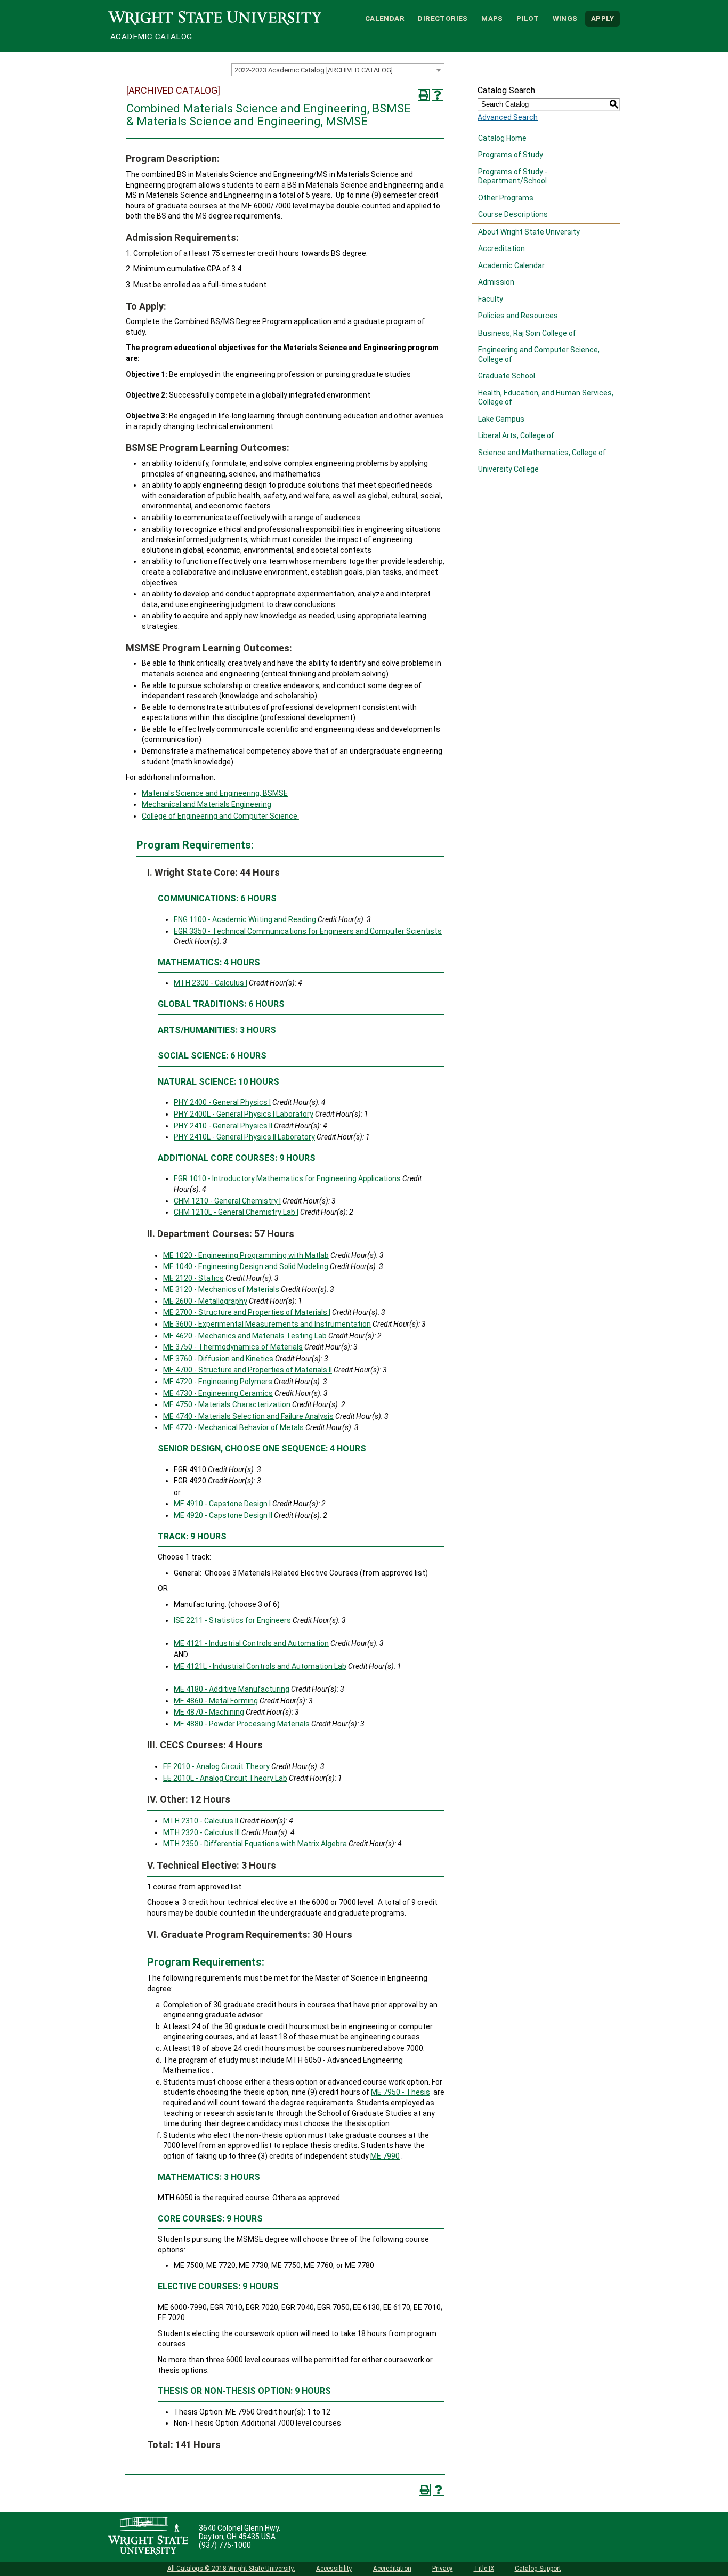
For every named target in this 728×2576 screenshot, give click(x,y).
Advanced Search (508, 117)
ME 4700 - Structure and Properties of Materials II (248, 1370)
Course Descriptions (513, 214)
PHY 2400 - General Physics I (222, 1102)
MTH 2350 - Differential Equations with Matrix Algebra (255, 1844)
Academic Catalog (151, 37)
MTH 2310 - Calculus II (201, 1821)
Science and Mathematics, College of (542, 453)
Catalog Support (538, 2569)
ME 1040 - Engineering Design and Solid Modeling (246, 1266)
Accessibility (334, 2569)
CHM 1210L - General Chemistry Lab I (236, 1212)
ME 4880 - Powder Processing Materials (242, 1724)
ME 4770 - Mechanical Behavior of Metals (233, 1427)
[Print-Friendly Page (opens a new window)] (424, 95)
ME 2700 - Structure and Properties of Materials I (247, 1312)
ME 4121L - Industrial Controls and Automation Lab (260, 1666)
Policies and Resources (518, 316)
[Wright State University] (148, 2537)
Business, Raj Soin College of (527, 333)
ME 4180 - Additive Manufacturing (232, 1689)
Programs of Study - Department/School (513, 176)
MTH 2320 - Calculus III (201, 1832)
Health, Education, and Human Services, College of (546, 398)
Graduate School (507, 376)
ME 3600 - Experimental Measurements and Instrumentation (267, 1324)
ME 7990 (385, 2156)
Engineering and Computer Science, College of (539, 354)
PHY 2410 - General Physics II (223, 1126)
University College (508, 469)
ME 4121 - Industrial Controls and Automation (251, 1643)
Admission (496, 282)
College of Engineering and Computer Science (220, 816)
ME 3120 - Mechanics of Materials (221, 1289)
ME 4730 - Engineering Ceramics (218, 1393)
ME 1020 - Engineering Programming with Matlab (246, 1255)
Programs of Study (511, 155)
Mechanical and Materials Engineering (207, 804)
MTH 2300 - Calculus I (211, 983)
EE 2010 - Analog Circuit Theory (216, 1766)
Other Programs (506, 198)
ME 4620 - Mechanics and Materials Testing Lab (245, 1336)
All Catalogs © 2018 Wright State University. (231, 2569)
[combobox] (338, 70)
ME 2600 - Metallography (205, 1301)
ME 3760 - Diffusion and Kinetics (218, 1359)
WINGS (565, 18)
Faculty (491, 299)
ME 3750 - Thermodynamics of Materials (233, 1347)
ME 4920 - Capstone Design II (223, 1515)
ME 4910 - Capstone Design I (222, 1504)
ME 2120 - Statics (193, 1278)
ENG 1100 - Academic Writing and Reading (245, 919)
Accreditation (501, 248)
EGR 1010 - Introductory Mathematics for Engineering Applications (287, 1178)
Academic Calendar (511, 265)
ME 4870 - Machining (209, 1712)
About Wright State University (529, 232)
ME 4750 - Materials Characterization (227, 1404)
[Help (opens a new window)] (438, 95)
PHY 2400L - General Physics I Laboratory (244, 1114)
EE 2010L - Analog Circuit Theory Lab (225, 1778)
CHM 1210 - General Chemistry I (227, 1201)
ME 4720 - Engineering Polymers (218, 1382)
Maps (492, 18)
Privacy (443, 2569)
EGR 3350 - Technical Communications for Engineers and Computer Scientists (308, 931)
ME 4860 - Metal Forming (216, 1701)
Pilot (528, 18)
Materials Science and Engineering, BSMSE (215, 793)
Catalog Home (502, 138)
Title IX (484, 2569)
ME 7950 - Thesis (401, 2092)
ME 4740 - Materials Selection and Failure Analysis (248, 1416)
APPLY (602, 18)
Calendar (385, 18)
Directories (443, 18)
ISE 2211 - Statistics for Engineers (232, 1620)
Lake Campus (501, 419)
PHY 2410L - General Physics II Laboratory (244, 1137)
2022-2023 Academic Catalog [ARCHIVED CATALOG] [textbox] (314, 70)
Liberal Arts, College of (516, 435)
